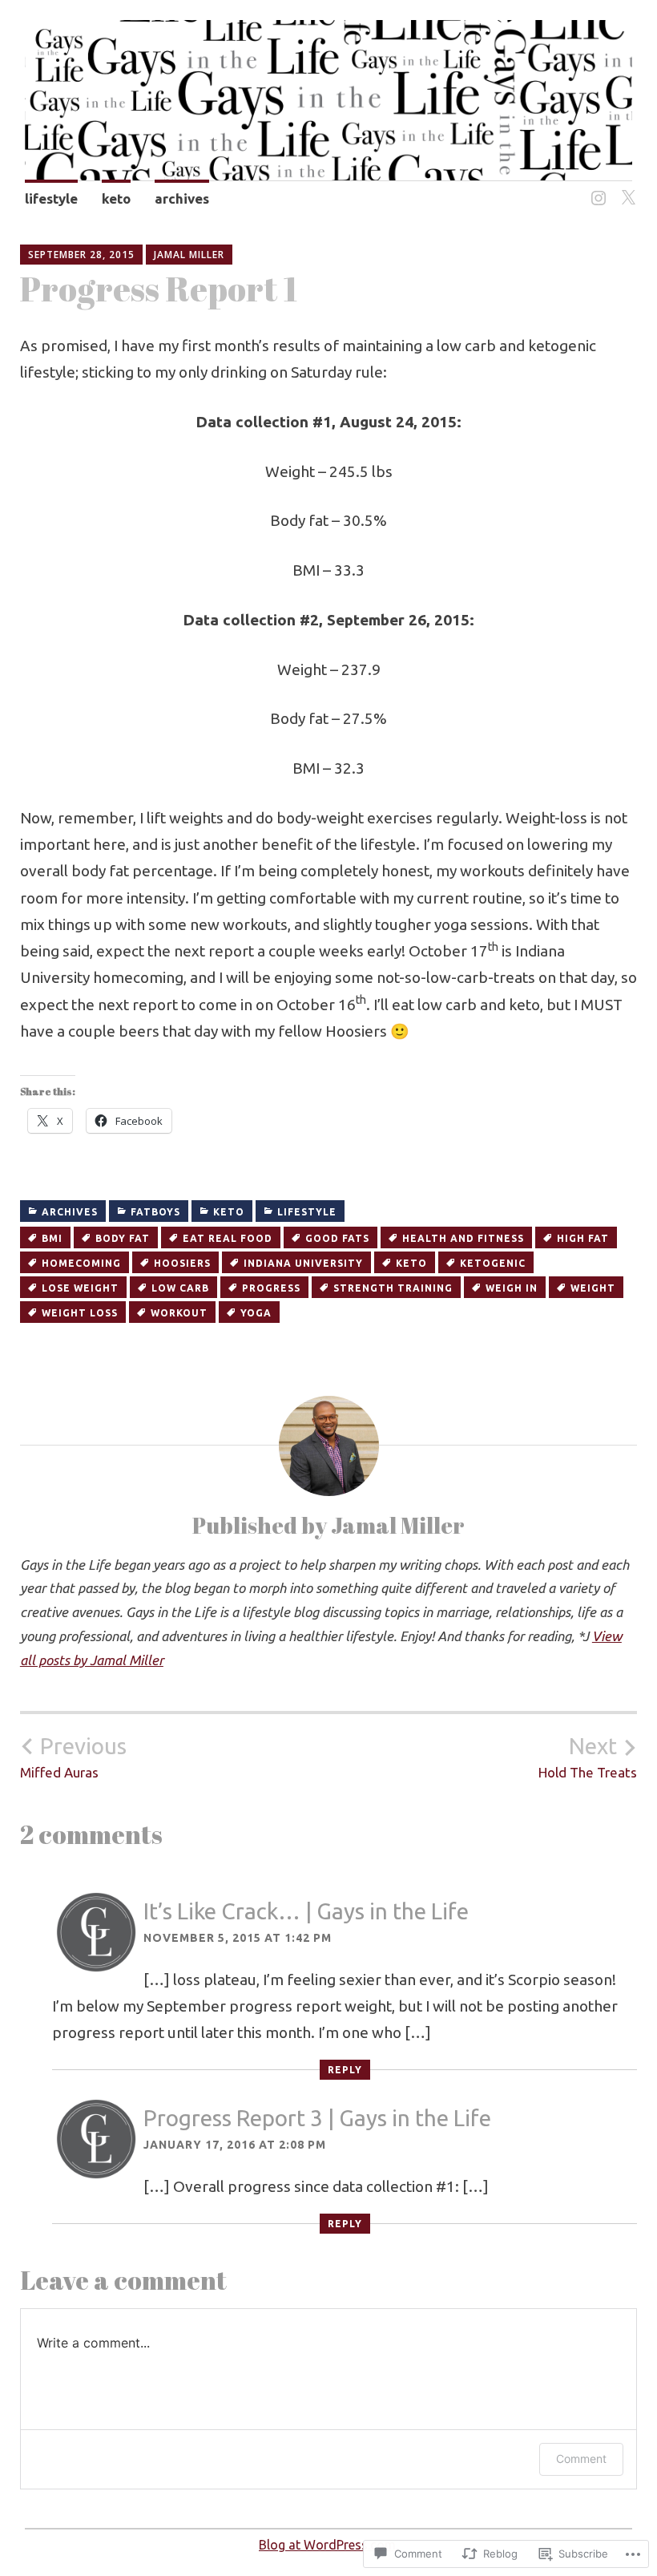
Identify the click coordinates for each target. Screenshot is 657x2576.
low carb (180, 1288)
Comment (581, 2459)
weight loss (80, 1313)
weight (593, 1288)
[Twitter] (625, 189)
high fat (583, 1238)
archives (182, 198)
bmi (52, 1238)
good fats (337, 1238)
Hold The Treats (588, 1757)
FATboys (155, 1212)
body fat (123, 1238)
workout (179, 1313)
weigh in (512, 1288)
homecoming (81, 1263)
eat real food (228, 1238)
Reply (345, 2070)
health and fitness (463, 1238)
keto (116, 198)
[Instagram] (596, 189)
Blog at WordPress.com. (328, 2545)
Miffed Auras (73, 1757)
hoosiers (182, 1263)
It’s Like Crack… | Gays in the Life (306, 1911)
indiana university (303, 1263)
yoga (256, 1313)
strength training (393, 1288)
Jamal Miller (189, 255)
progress (271, 1288)
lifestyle (51, 198)
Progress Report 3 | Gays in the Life (317, 2118)
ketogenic (493, 1263)
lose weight (80, 1288)
